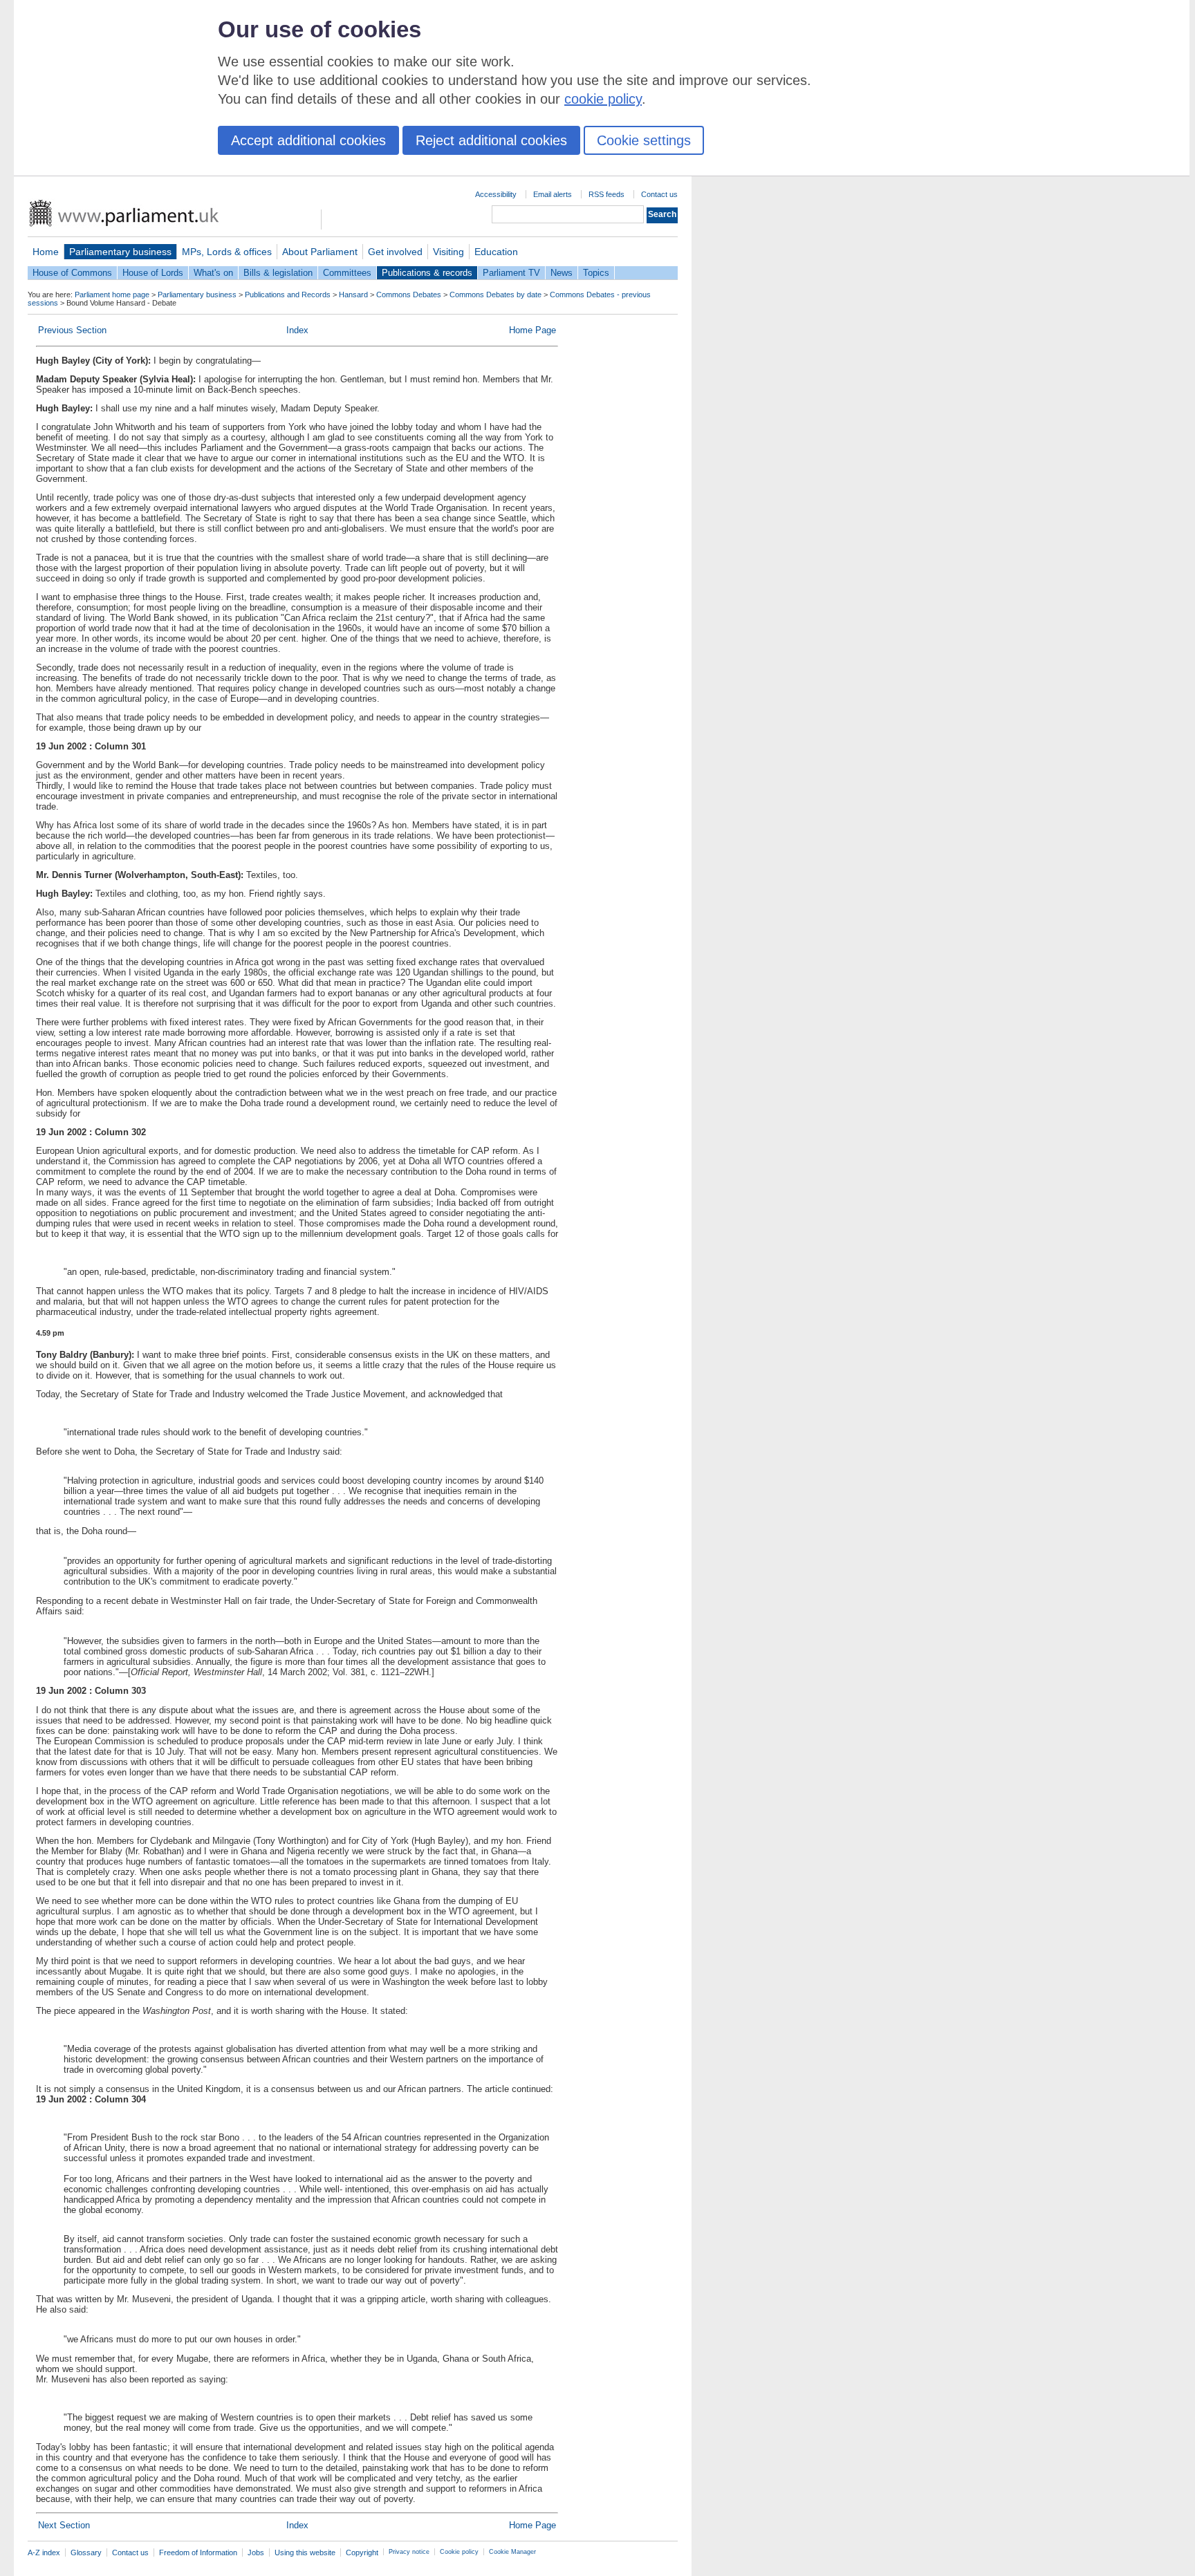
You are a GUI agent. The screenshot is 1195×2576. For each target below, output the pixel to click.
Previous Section (72, 330)
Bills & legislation (278, 273)
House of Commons (72, 273)
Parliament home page (112, 295)
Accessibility (496, 194)
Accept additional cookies (308, 140)
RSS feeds (606, 194)
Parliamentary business (120, 252)
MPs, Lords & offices (227, 252)
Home (46, 252)
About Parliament (320, 252)
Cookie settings (644, 140)
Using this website (305, 2552)
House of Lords (153, 273)
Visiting (448, 252)
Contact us (659, 194)
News (562, 273)
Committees (347, 273)
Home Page (532, 330)
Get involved (395, 252)
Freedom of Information (198, 2552)
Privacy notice (409, 2552)
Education (496, 252)
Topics (596, 273)
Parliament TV (511, 273)
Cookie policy (459, 2552)
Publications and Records (288, 295)
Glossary (86, 2552)
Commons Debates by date (495, 295)
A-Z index (44, 2552)
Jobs (256, 2552)
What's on (213, 273)
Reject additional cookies (491, 140)
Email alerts (553, 194)
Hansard (353, 295)
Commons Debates (409, 295)
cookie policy (603, 99)
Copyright (362, 2552)
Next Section (64, 2525)
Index (297, 330)
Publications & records (427, 273)
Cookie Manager (512, 2552)
